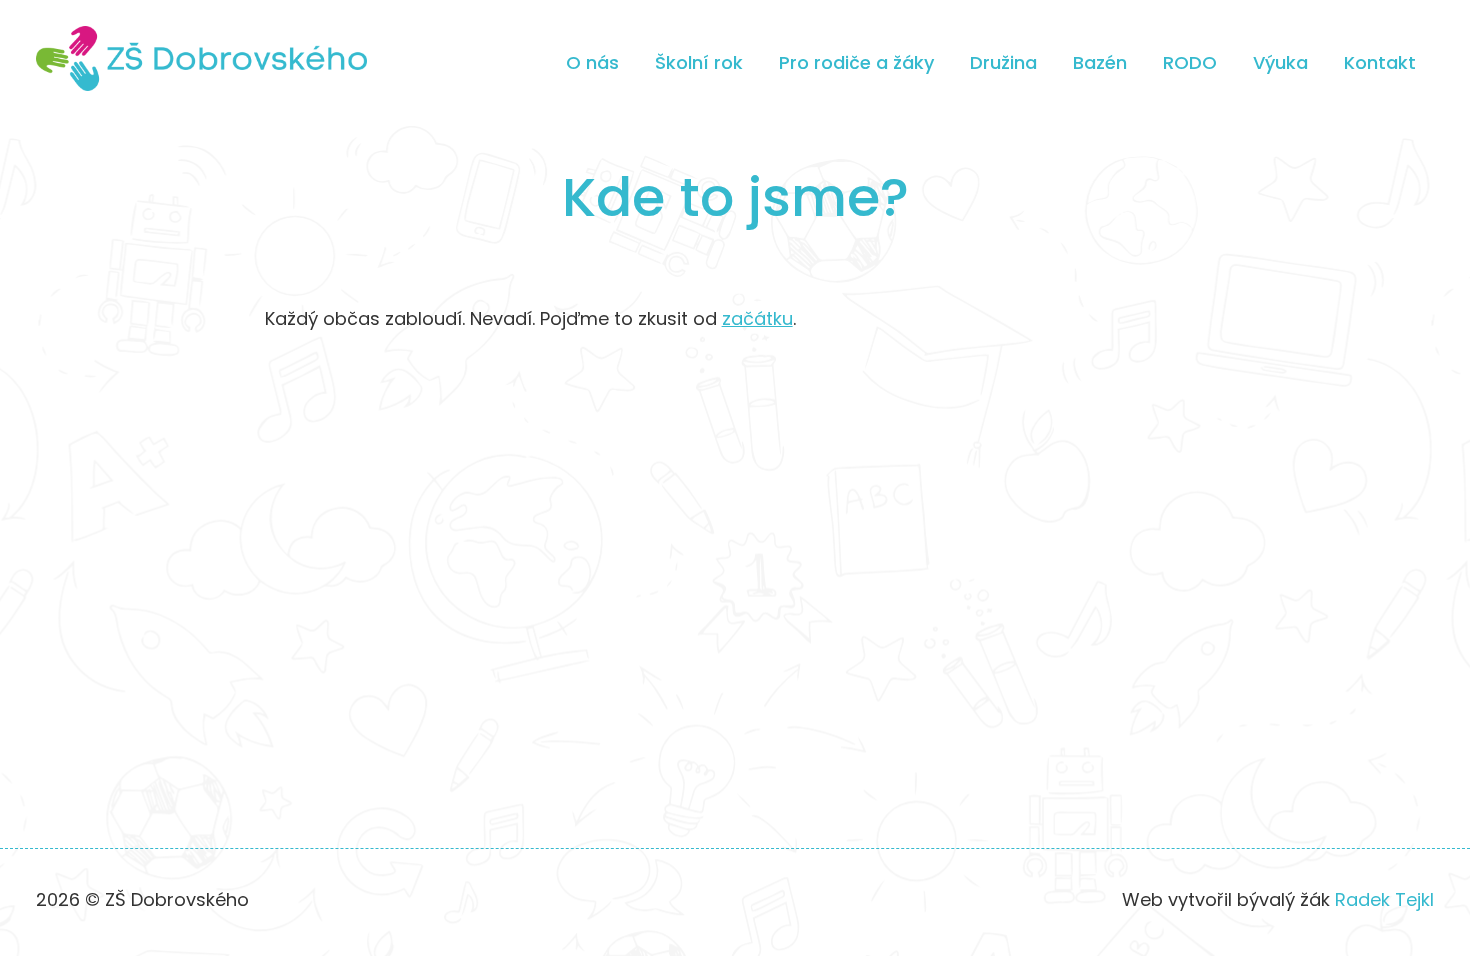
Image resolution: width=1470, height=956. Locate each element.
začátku (757, 318)
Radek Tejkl (1384, 899)
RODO (1190, 62)
